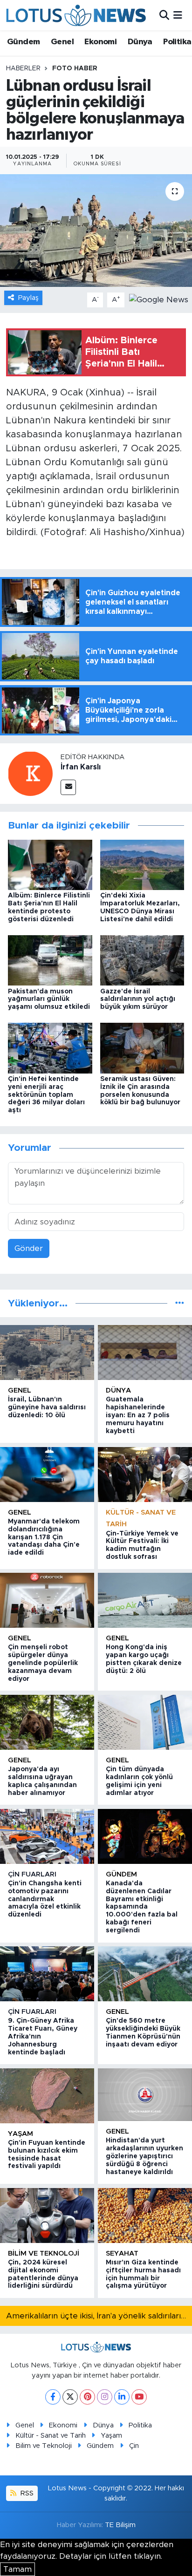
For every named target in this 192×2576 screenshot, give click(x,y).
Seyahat (122, 2253)
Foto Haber (75, 68)
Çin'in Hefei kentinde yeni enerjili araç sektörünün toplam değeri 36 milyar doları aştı (46, 1095)
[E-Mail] (68, 787)
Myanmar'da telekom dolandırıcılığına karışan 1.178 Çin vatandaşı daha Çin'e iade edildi (44, 1537)
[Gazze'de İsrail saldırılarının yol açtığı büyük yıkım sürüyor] (142, 960)
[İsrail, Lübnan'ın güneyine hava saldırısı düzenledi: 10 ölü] (47, 1353)
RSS (26, 2493)
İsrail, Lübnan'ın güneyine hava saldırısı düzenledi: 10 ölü (47, 1407)
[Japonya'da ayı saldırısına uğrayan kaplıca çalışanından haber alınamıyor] (47, 1722)
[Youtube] (139, 2397)
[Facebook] (53, 2397)
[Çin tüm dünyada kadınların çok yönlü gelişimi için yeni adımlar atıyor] (145, 1722)
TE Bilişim (120, 2525)
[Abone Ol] (159, 299)
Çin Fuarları (32, 1874)
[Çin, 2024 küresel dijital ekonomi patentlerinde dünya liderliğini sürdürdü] (47, 2216)
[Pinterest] (87, 2397)
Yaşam (21, 2134)
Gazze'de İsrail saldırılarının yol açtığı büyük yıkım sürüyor (138, 999)
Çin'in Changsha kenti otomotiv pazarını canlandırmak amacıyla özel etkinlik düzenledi (45, 1899)
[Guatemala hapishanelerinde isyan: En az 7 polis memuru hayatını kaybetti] (145, 1353)
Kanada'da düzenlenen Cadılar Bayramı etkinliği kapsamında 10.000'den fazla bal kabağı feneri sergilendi (142, 1907)
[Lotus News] (76, 15)
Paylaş (28, 298)
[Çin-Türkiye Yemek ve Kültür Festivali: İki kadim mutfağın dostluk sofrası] (145, 1475)
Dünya (140, 42)
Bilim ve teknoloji (44, 2253)
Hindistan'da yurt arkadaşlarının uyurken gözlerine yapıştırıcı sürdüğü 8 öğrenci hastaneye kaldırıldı (144, 2156)
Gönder (29, 1248)
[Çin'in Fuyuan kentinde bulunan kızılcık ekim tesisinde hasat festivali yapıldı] (47, 2096)
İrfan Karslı (81, 767)
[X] (70, 2397)
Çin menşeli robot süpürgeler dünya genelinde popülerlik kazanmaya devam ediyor (43, 1663)
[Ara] (164, 15)
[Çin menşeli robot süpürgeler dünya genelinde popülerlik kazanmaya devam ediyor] (47, 1600)
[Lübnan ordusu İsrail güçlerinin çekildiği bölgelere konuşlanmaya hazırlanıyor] (96, 230)
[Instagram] (105, 2397)
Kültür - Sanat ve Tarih (51, 2436)
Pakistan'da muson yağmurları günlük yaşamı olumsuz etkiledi (49, 999)
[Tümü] (180, 1303)
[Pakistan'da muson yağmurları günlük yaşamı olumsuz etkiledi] (50, 960)
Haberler (23, 68)
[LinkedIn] (122, 2397)
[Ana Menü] (178, 15)
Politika (177, 42)
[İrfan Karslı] (30, 773)
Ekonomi (100, 42)
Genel (62, 42)
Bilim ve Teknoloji (44, 2446)
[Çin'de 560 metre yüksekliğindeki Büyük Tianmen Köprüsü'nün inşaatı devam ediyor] (145, 1974)
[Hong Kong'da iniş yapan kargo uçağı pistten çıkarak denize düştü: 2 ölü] (145, 1600)
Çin (134, 2446)
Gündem (23, 42)
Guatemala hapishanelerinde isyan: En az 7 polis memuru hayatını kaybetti (138, 1415)
